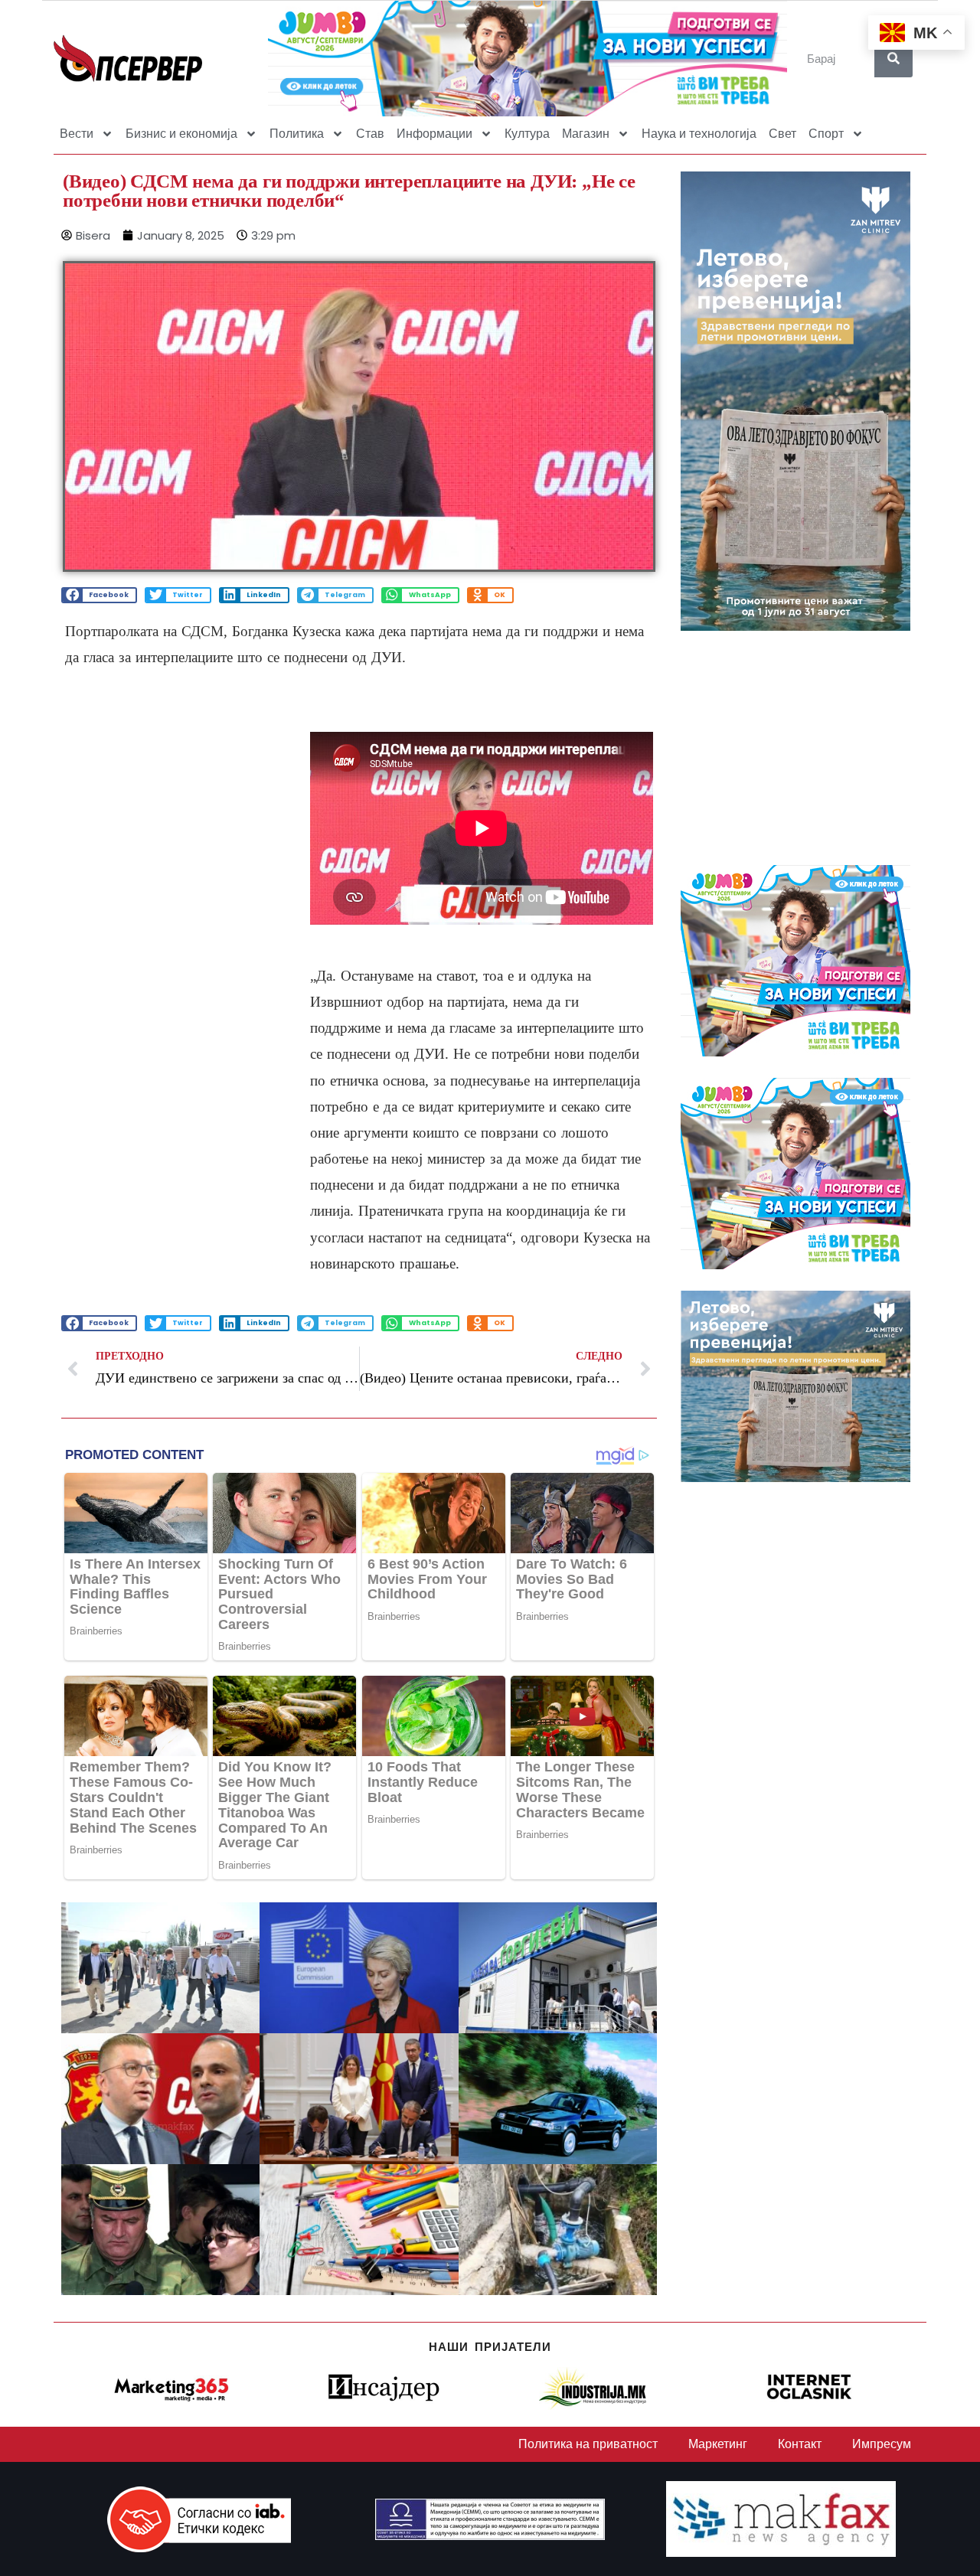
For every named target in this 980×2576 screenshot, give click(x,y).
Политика (297, 134)
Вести (77, 134)
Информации (434, 134)
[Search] (893, 58)
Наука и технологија (699, 134)
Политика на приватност (588, 2444)
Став (370, 134)
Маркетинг (718, 2444)
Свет (782, 134)
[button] (99, 595)
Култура (527, 134)
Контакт (800, 2444)
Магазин (586, 134)
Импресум (882, 2444)
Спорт (826, 134)
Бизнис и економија (181, 134)
